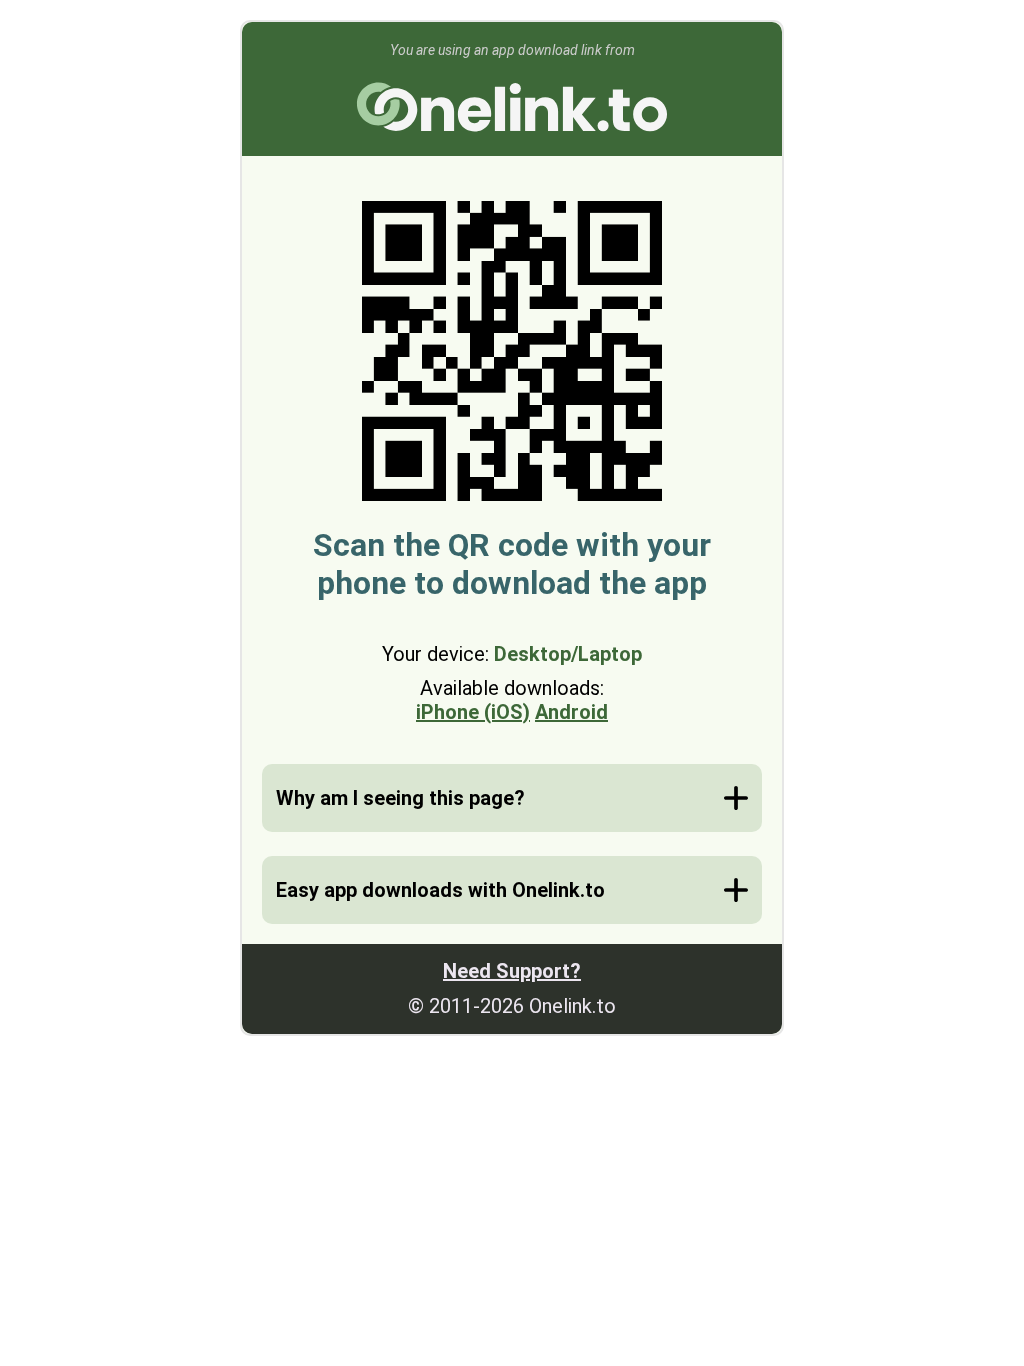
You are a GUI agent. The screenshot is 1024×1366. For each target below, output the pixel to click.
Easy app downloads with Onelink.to (440, 890)
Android (571, 712)
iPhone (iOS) (473, 712)
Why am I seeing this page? (400, 798)
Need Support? (512, 971)
